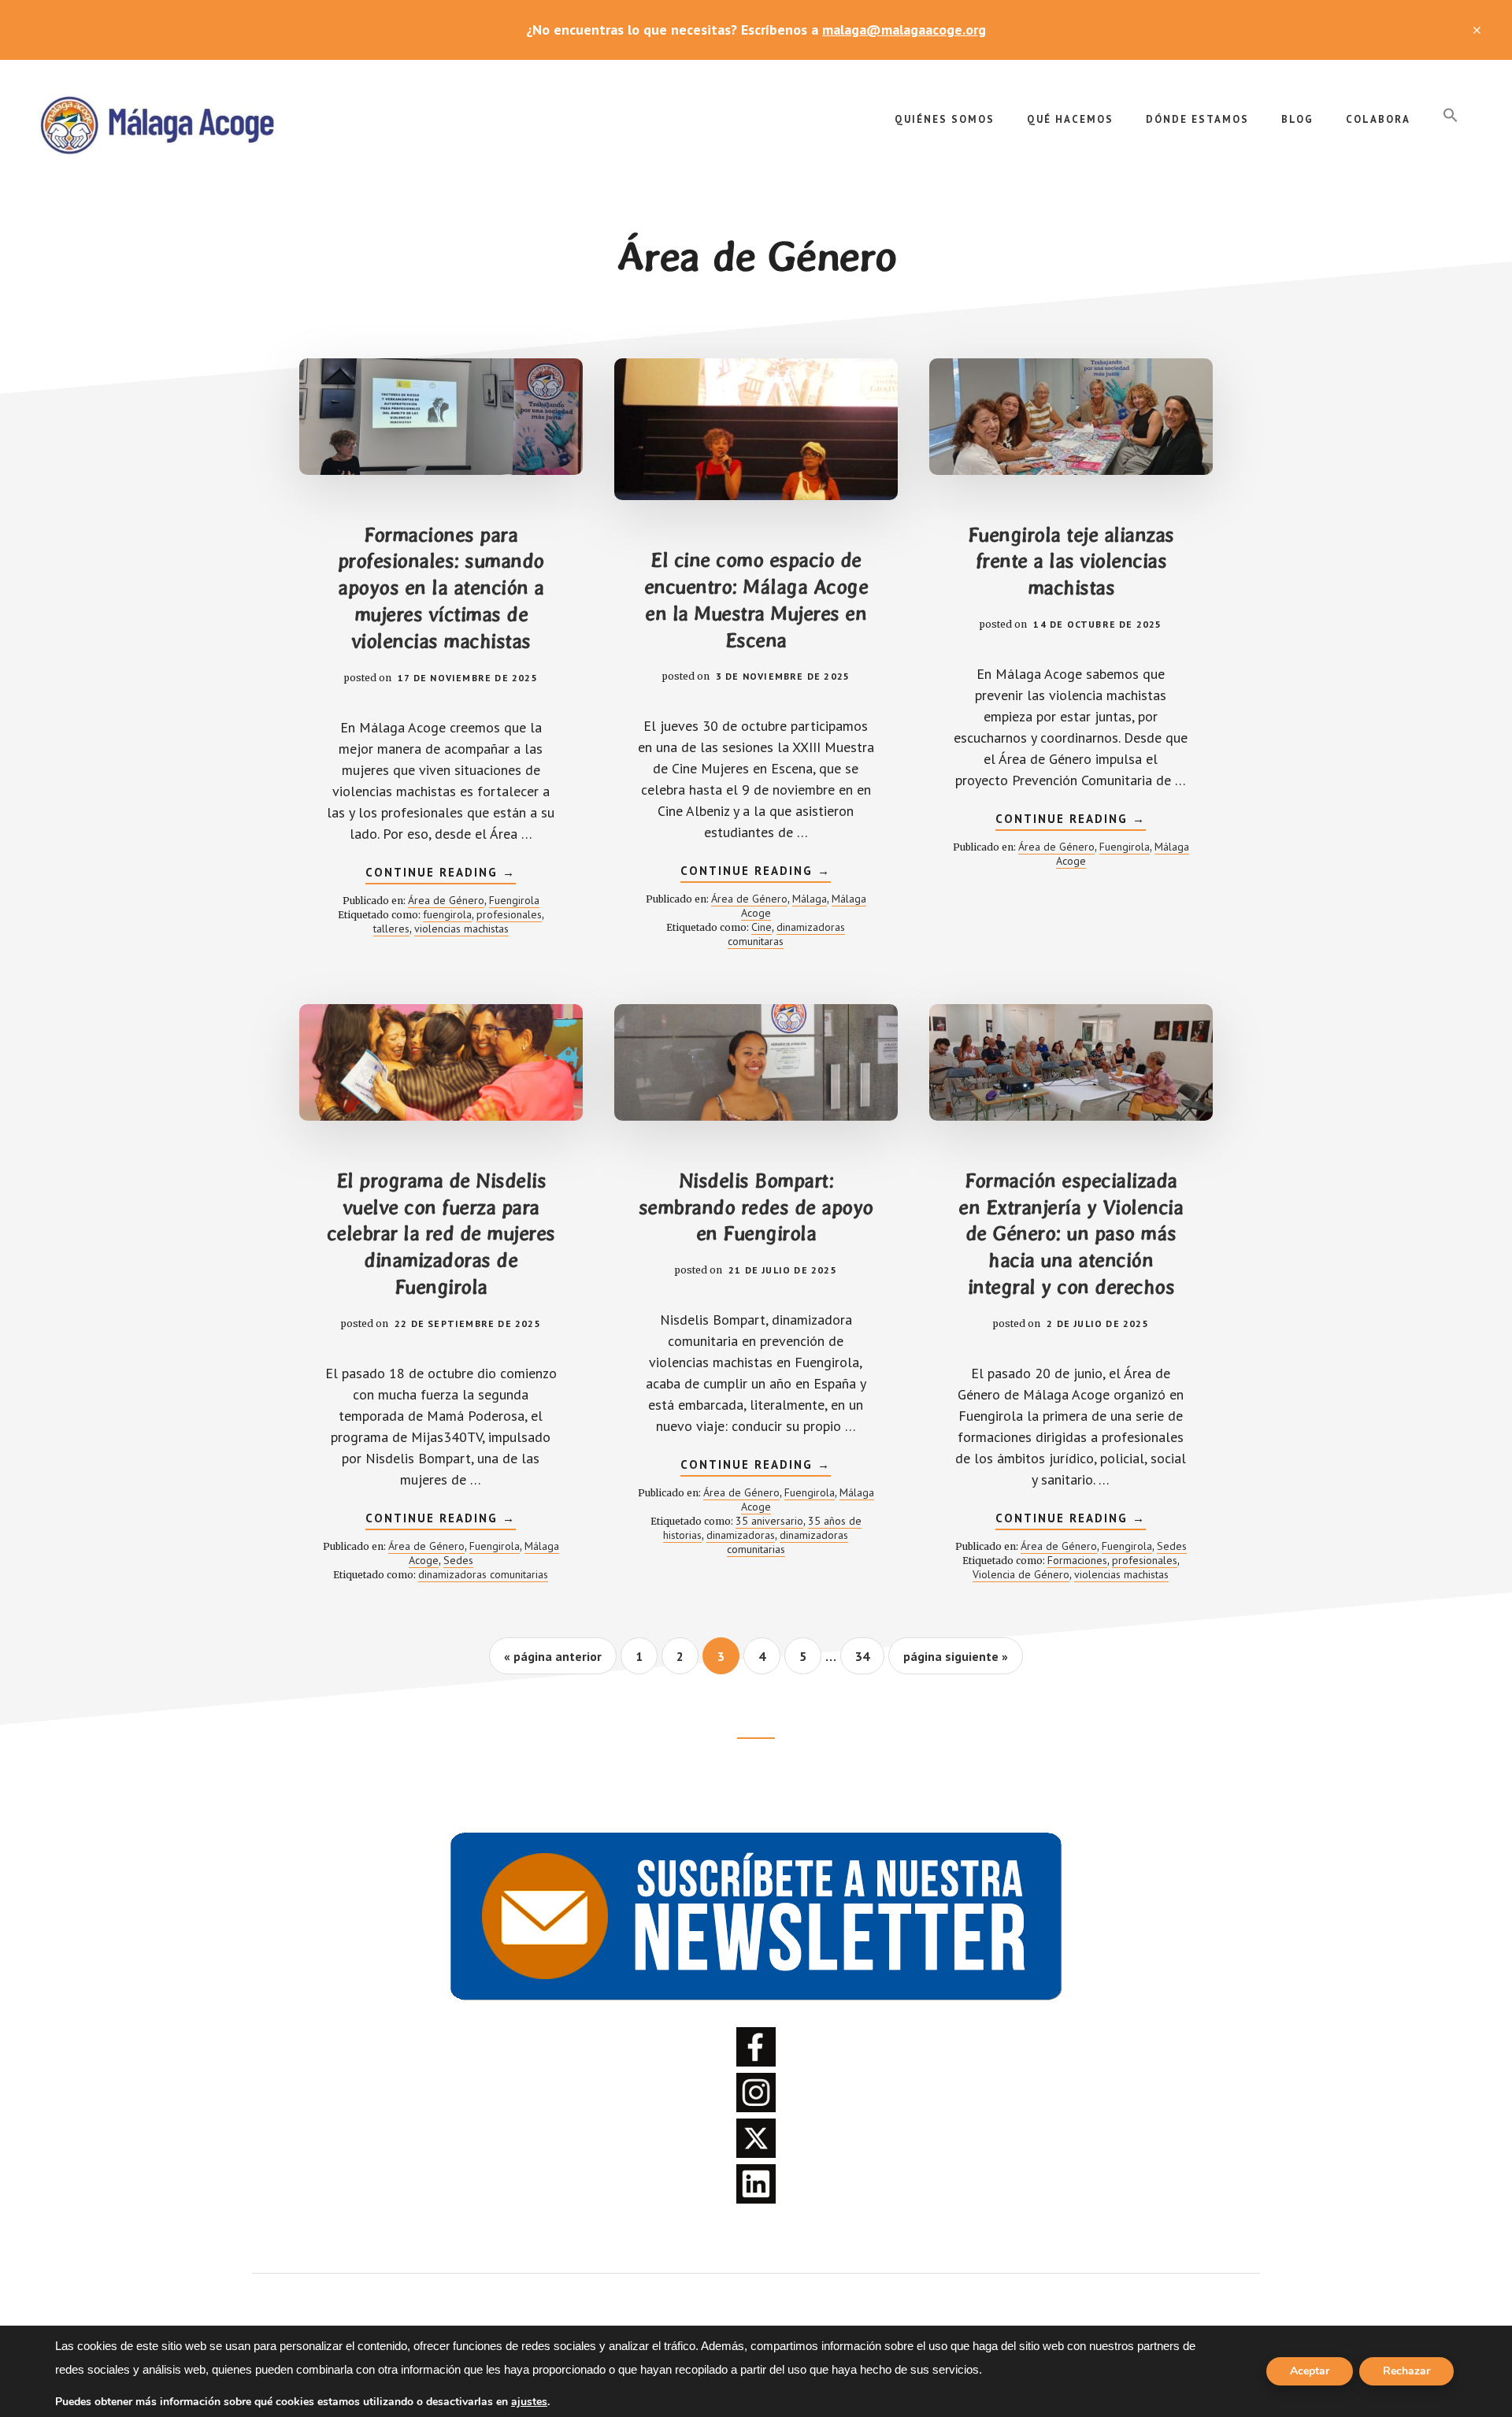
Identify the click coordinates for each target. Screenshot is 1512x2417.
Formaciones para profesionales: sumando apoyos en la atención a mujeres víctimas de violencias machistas (441, 588)
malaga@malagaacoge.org (904, 30)
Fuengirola (514, 900)
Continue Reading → (441, 874)
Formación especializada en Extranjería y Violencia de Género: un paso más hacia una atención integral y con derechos (1071, 1234)
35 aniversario (769, 1521)
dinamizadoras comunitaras (786, 934)
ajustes (529, 2402)
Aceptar (1310, 2371)
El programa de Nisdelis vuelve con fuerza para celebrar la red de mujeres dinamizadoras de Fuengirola (441, 1234)
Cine (762, 927)
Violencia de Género (1021, 1574)
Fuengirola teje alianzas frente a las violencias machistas (1071, 562)
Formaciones (1077, 1560)
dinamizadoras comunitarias (483, 1574)
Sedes (458, 1560)
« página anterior (553, 1661)
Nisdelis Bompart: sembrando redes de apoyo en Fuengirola (756, 1207)
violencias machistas (461, 929)
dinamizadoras (741, 1535)
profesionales (509, 914)
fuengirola (447, 914)
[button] (1451, 116)
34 (869, 1656)
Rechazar (1406, 2371)
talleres (391, 929)
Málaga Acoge (157, 123)
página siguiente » (955, 1661)
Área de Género (446, 900)
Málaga (810, 899)
